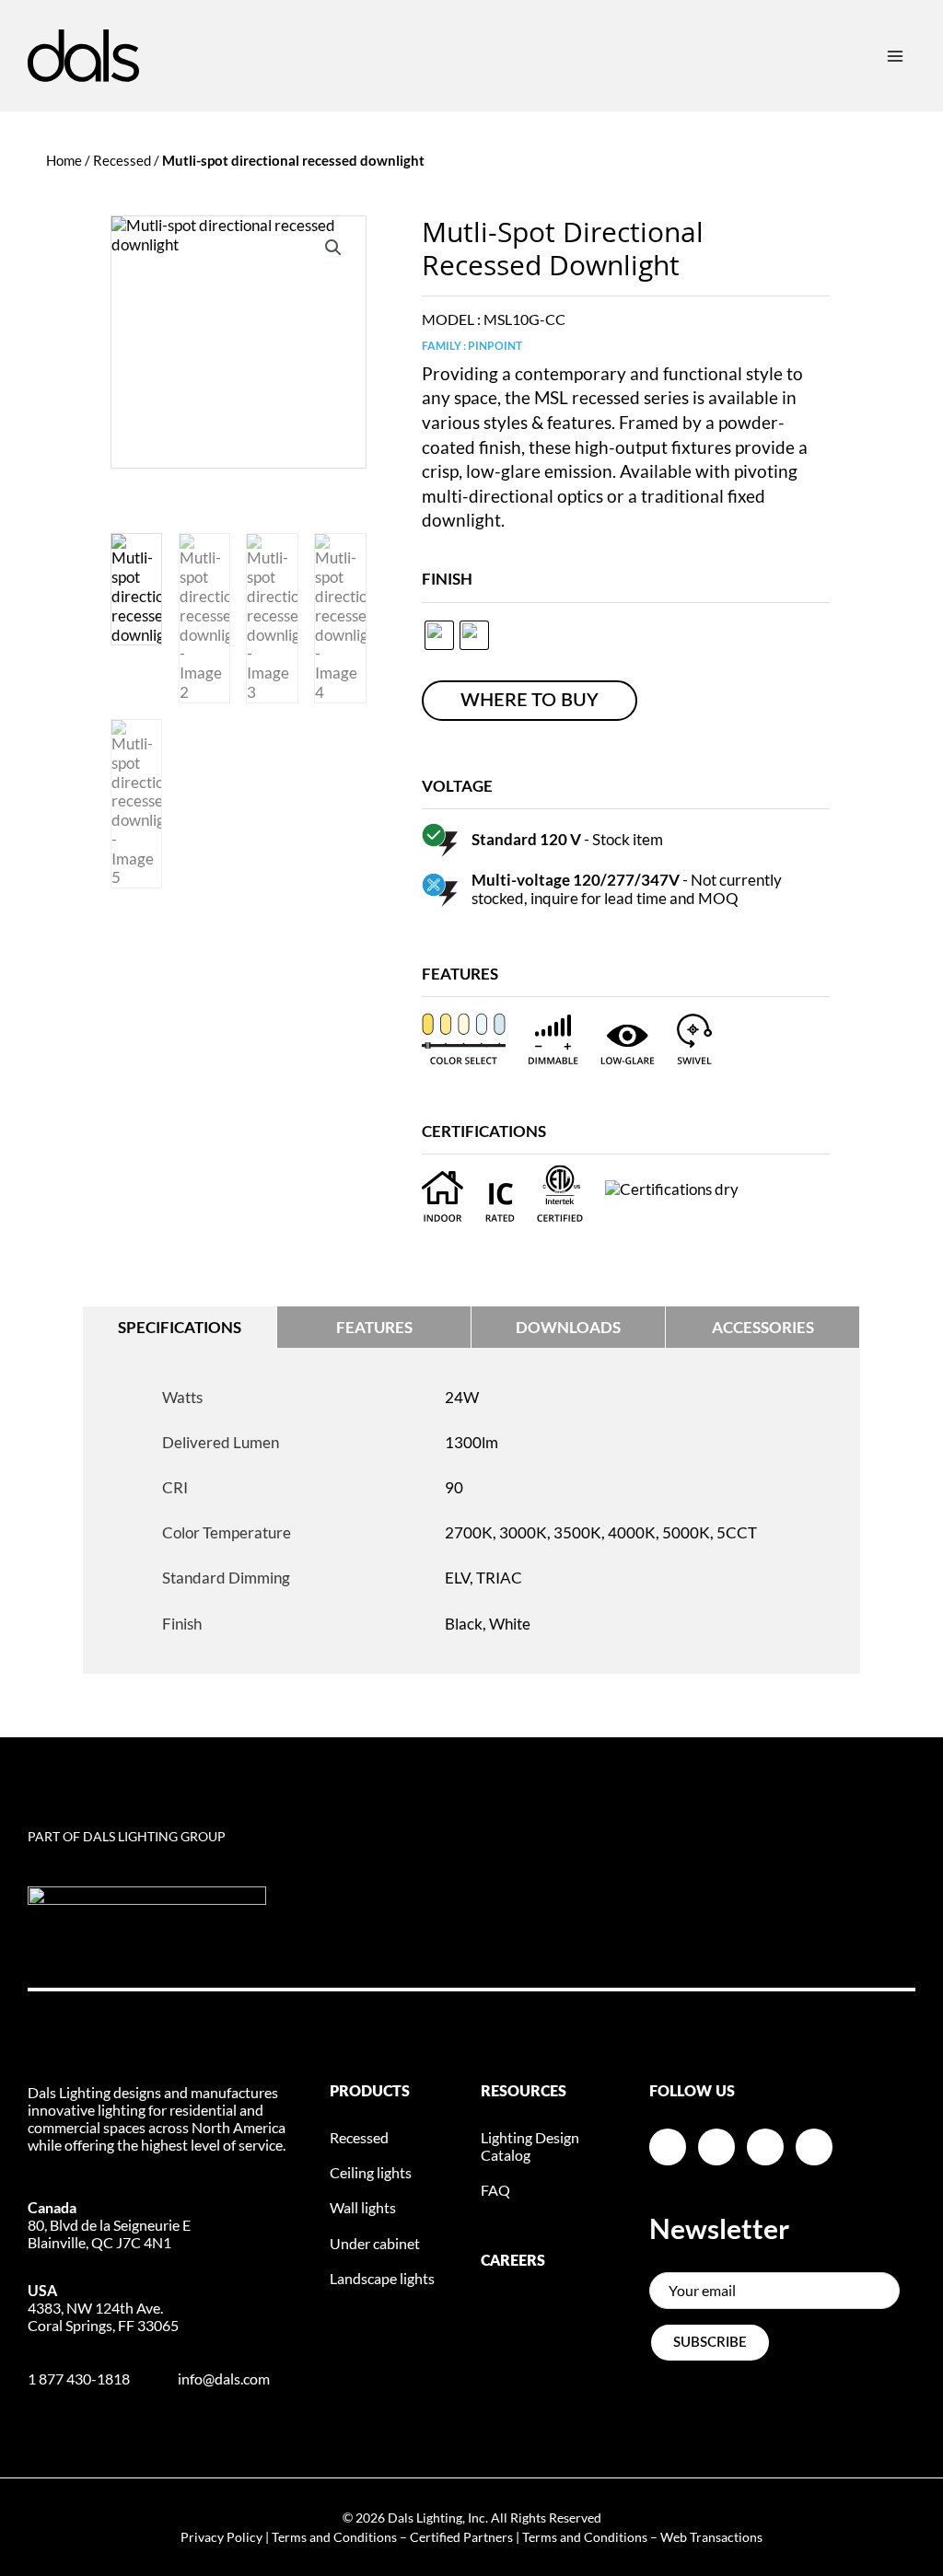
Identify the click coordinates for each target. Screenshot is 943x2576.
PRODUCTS (370, 2092)
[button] (333, 248)
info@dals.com (224, 2379)
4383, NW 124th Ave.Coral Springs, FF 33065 (103, 2308)
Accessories (763, 1327)
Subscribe (710, 2343)
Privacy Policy (221, 2537)
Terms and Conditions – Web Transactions (642, 2537)
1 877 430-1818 (79, 2379)
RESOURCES (524, 2092)
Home (64, 160)
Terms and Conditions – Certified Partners (392, 2537)
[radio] (439, 635)
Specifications (180, 1327)
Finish (447, 579)
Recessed (122, 160)
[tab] (180, 1327)
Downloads (568, 1327)
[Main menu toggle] (895, 55)
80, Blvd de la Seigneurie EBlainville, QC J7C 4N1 (109, 2225)
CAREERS (513, 2261)
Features (374, 1327)
